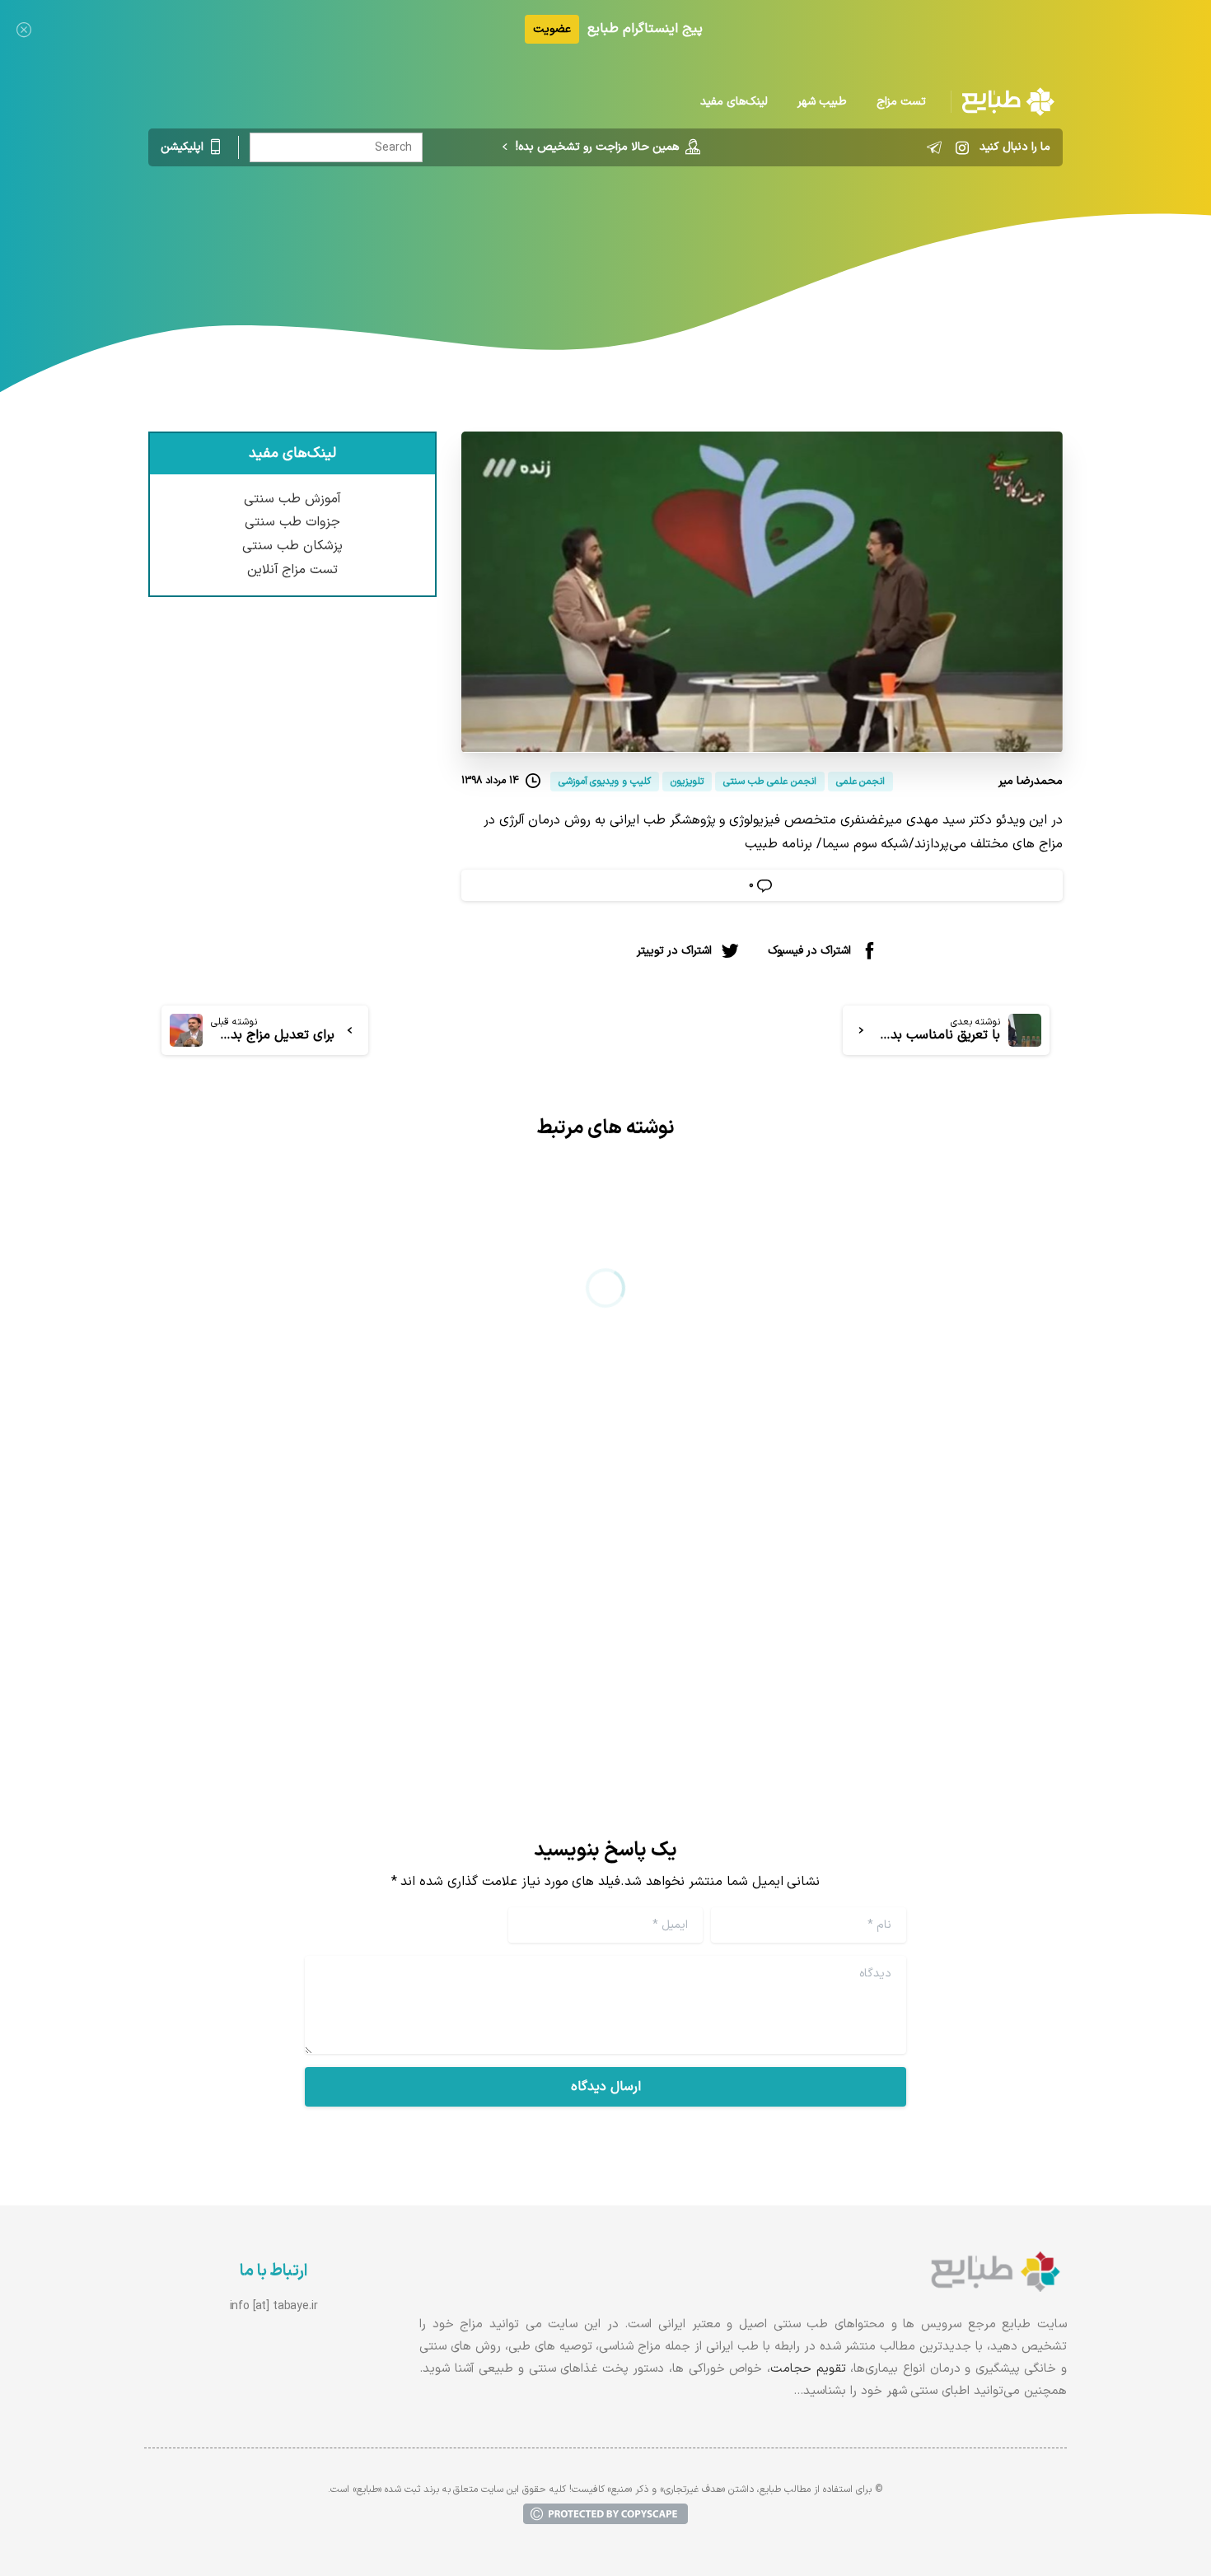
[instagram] (962, 147)
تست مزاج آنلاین (293, 570)
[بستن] (24, 29)
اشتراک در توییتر (674, 950)
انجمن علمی (749, 235)
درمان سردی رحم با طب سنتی (930, 1562)
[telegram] (934, 147)
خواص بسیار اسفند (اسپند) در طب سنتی (415, 1562)
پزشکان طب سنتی (292, 546)
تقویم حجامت (808, 2369)
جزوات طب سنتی (292, 522)
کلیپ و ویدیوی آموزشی (636, 235)
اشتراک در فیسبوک (809, 950)
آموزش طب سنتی (292, 499)
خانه (811, 235)
